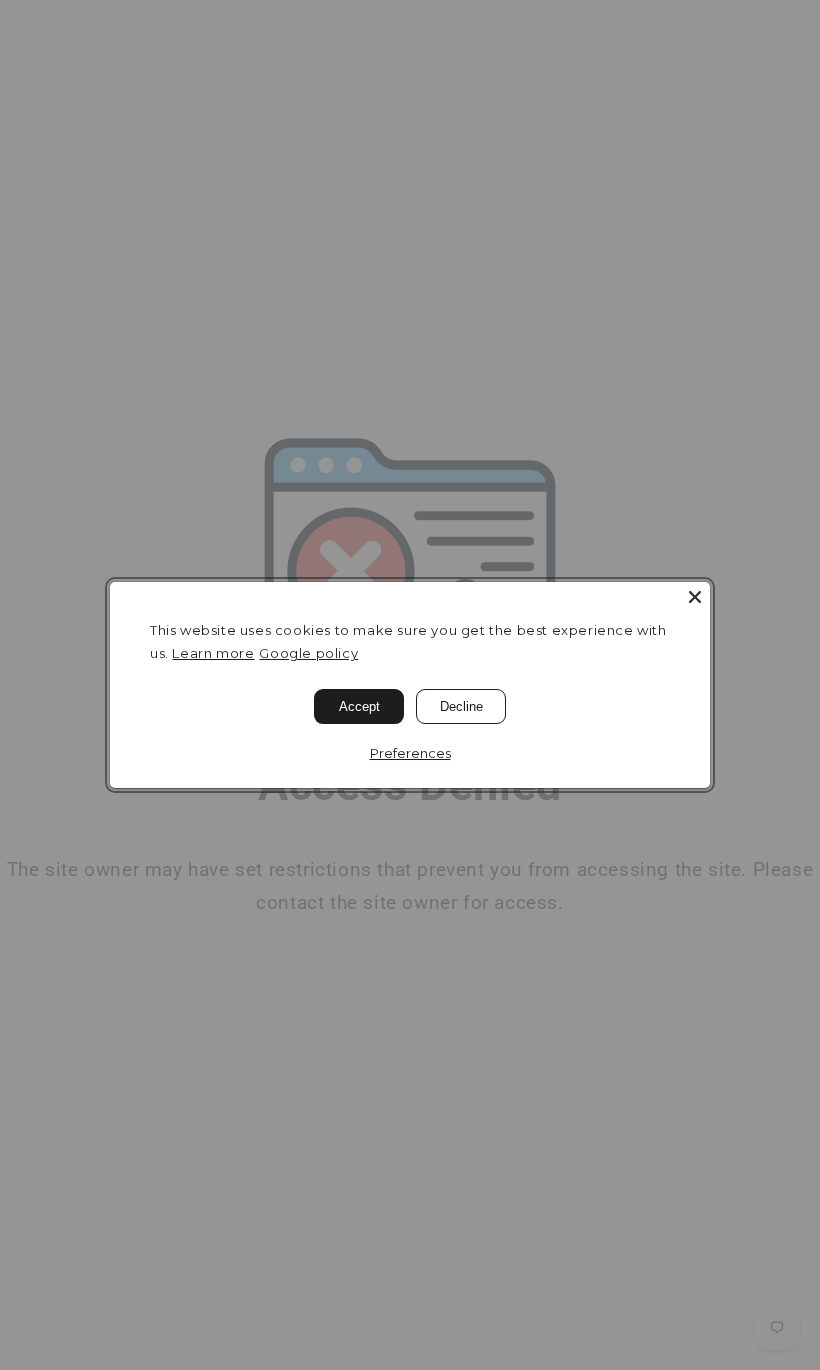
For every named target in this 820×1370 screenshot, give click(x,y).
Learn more (213, 653)
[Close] (695, 597)
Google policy (308, 653)
